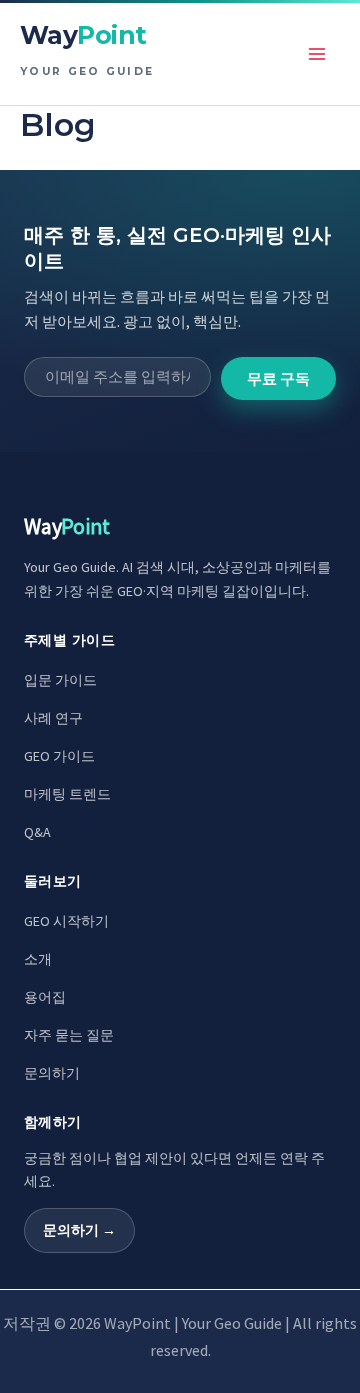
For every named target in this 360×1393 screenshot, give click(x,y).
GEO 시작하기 (66, 921)
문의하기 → (79, 1230)
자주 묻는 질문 (69, 1035)
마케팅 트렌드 (67, 794)
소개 (38, 959)
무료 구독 (278, 378)
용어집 (45, 997)
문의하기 (52, 1073)
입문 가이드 (60, 680)
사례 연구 (53, 718)
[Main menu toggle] (318, 54)
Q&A (37, 832)
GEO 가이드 (59, 756)
